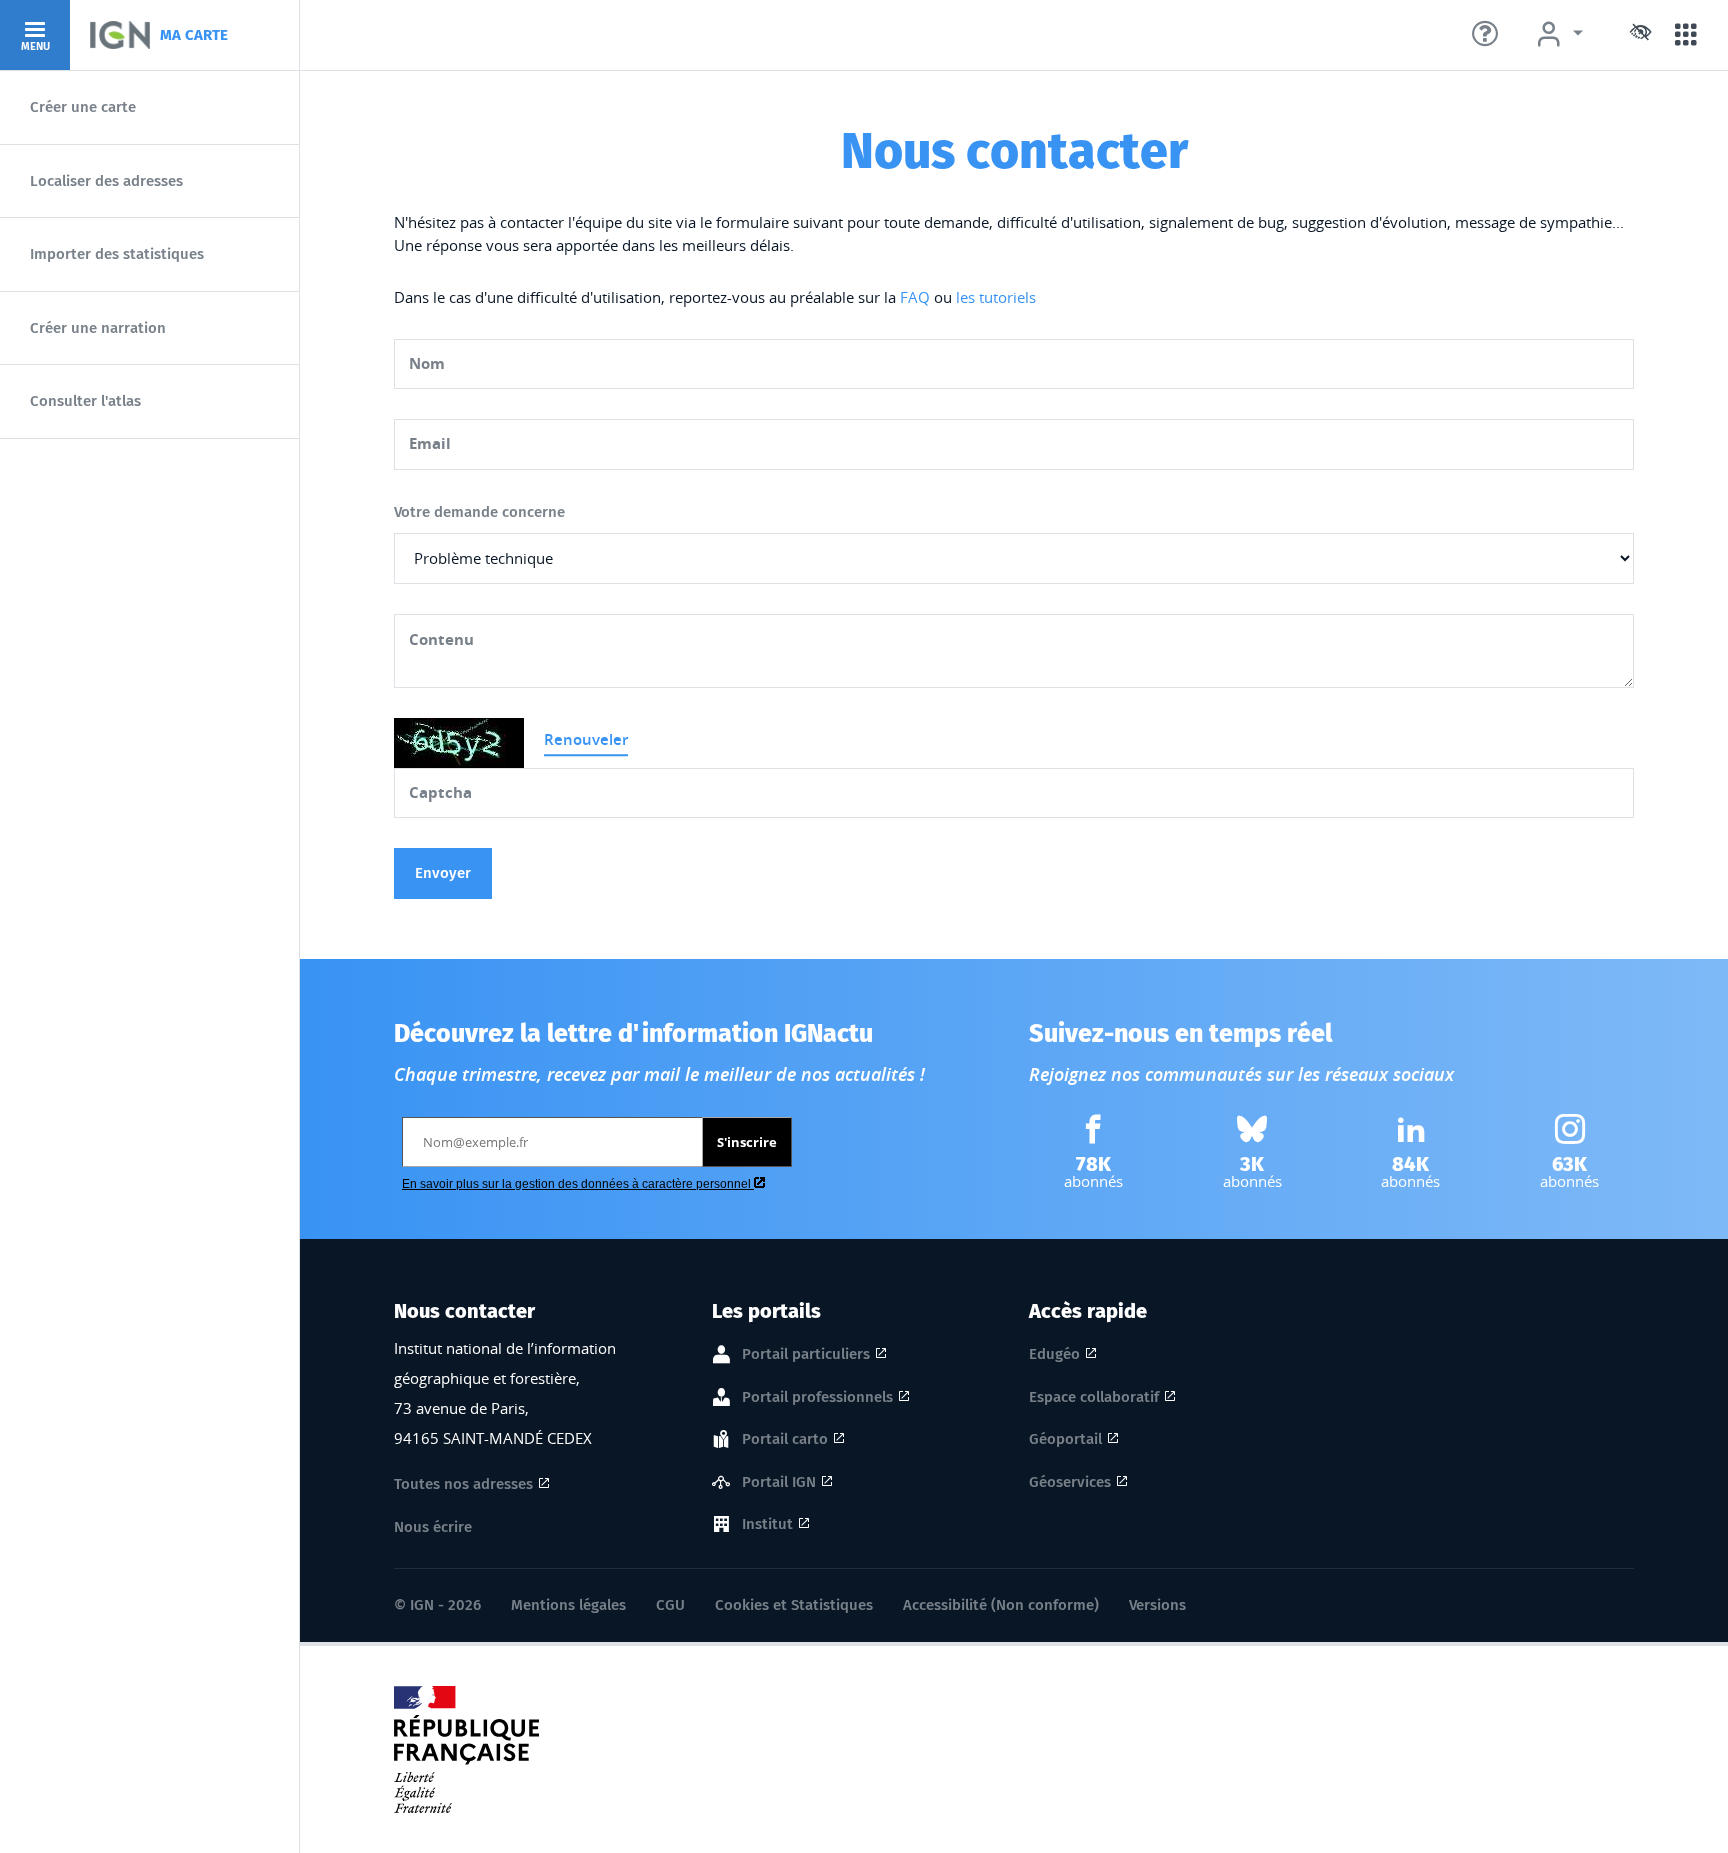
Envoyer (443, 873)
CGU (670, 1605)
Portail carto (785, 1439)
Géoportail (1065, 1439)
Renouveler (586, 739)
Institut (767, 1524)
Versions (1157, 1605)
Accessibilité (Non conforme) (1001, 1605)
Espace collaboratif (1094, 1397)
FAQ (915, 297)
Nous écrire (433, 1527)
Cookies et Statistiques (794, 1605)
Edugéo (1054, 1354)
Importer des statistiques (117, 254)
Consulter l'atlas (85, 401)
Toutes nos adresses (463, 1484)
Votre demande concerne (479, 512)
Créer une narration (98, 328)
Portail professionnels (817, 1397)
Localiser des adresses (106, 181)
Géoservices (1070, 1482)
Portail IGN (779, 1482)
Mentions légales (568, 1605)
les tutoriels (996, 297)
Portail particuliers (806, 1354)
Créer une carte (83, 107)
